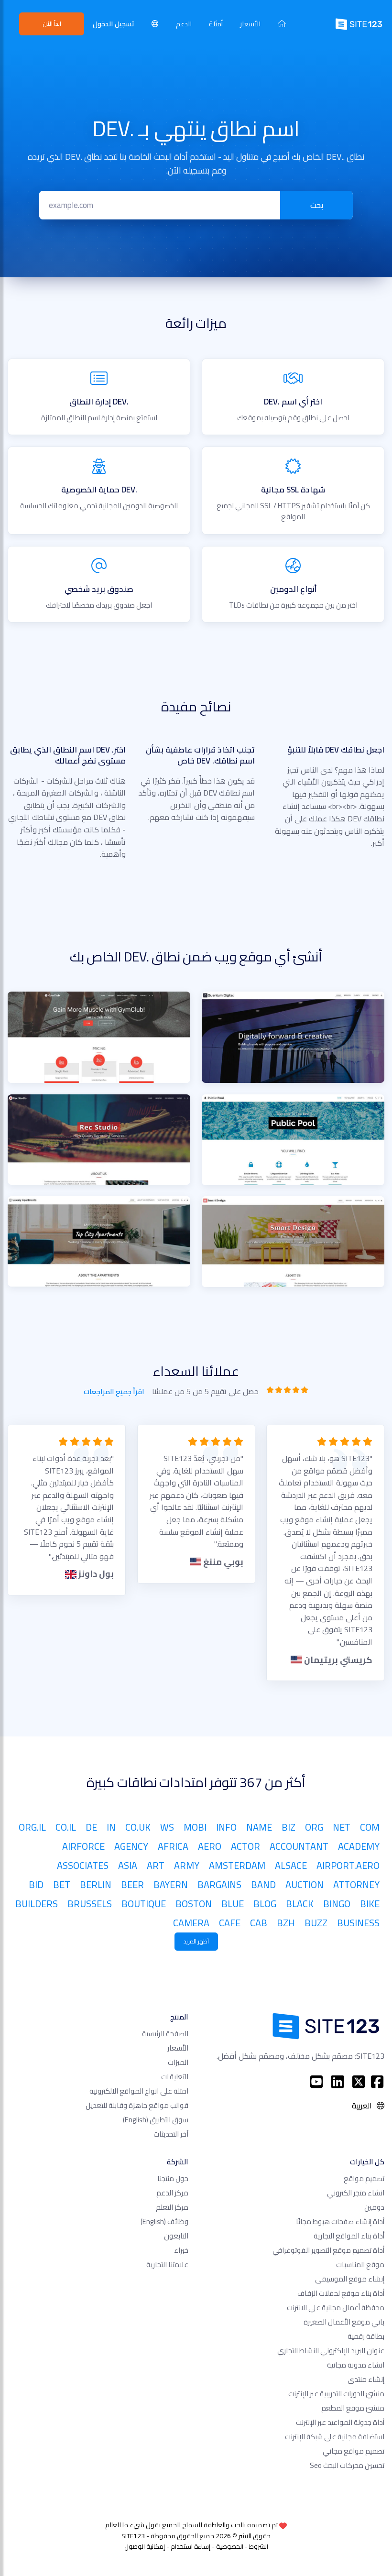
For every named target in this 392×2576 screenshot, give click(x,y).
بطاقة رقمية (366, 2336)
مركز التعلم (172, 2207)
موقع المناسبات (360, 2265)
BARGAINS (219, 1884)
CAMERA (191, 1923)
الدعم (184, 24)
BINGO (337, 1904)
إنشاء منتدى (366, 2379)
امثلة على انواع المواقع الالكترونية (139, 2091)
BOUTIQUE (144, 1904)
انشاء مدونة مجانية (356, 2365)
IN (111, 1827)
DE (91, 1827)
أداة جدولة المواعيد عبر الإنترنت (340, 2422)
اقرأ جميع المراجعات (114, 1392)
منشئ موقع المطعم (353, 2408)
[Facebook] (377, 2082)
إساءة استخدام (191, 2546)
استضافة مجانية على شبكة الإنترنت (335, 2437)
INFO (226, 1827)
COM (370, 1827)
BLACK (300, 1904)
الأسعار (250, 24)
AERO (210, 1846)
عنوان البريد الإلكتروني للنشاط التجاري (331, 2351)
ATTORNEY (356, 1884)
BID (36, 1884)
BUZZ (316, 1923)
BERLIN (96, 1884)
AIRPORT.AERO (348, 1865)
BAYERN (171, 1884)
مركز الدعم (172, 2193)
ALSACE (291, 1865)
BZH (286, 1923)
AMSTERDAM (237, 1865)
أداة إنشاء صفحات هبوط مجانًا (340, 2221)
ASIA (128, 1865)
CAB (259, 1923)
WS (167, 1827)
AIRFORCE (83, 1846)
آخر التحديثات (171, 2134)
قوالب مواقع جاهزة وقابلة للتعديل (137, 2105)
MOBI (195, 1827)
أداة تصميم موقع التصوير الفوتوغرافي (328, 2250)
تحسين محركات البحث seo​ (347, 2465)
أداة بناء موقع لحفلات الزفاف (341, 2293)
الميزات (178, 2062)
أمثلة (216, 24)
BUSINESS (358, 1923)
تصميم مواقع (364, 2178)
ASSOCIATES (83, 1865)
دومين (374, 2207)
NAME (259, 1827)
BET (62, 1884)
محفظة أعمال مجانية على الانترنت (336, 2308)
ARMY (187, 1865)
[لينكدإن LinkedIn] (338, 2082)
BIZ (289, 1827)
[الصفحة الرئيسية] (282, 24)
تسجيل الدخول (114, 24)
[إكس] (359, 2082)
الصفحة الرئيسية (165, 2034)
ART (156, 1865)
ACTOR (245, 1846)
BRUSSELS (90, 1904)
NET (342, 1827)
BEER (132, 1884)
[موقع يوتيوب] (316, 2082)
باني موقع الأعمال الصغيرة (344, 2322)
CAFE (230, 1923)
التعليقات (175, 2077)
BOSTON (194, 1904)
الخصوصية (230, 2546)
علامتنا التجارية (167, 2265)
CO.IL (66, 1827)
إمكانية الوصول (145, 2546)
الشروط (259, 2546)
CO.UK (138, 1827)
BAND (263, 1884)
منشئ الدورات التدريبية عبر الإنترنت (336, 2394)
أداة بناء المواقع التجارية (349, 2236)
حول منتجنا (173, 2178)
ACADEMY (359, 1846)
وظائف (164, 2221)
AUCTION (305, 1884)
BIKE (370, 1904)
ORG (314, 1827)
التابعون (176, 2236)
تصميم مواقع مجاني (354, 2451)
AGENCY (131, 1846)
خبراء (181, 2250)
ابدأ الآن (52, 23)
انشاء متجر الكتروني (356, 2193)
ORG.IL (32, 1827)
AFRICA (173, 1846)
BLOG (265, 1904)
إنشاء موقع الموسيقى (350, 2279)
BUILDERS (37, 1904)
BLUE (233, 1904)
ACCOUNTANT (299, 1846)
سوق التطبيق (156, 2120)
